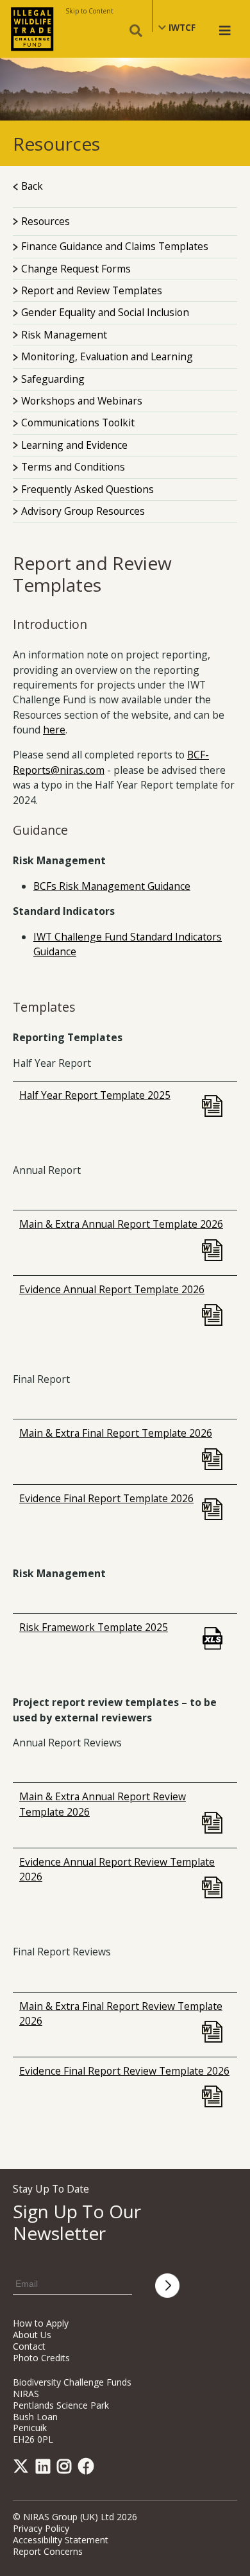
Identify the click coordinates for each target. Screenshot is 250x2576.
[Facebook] (88, 2469)
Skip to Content (89, 11)
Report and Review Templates (92, 290)
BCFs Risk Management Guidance (112, 886)
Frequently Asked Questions (88, 489)
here (54, 730)
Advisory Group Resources (83, 511)
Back (31, 186)
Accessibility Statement (61, 2540)
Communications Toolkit (78, 422)
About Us (32, 2335)
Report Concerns (48, 2551)
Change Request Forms (76, 269)
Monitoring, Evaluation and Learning (107, 356)
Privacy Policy (41, 2528)
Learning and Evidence (74, 445)
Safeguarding (53, 379)
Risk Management (64, 335)
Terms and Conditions (73, 467)
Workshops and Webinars (82, 401)
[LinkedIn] (45, 2469)
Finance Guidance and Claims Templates (115, 246)
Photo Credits (41, 2358)
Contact (29, 2346)
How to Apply (41, 2323)
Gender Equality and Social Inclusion (105, 312)
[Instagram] (66, 2469)
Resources (44, 221)
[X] (23, 2469)
